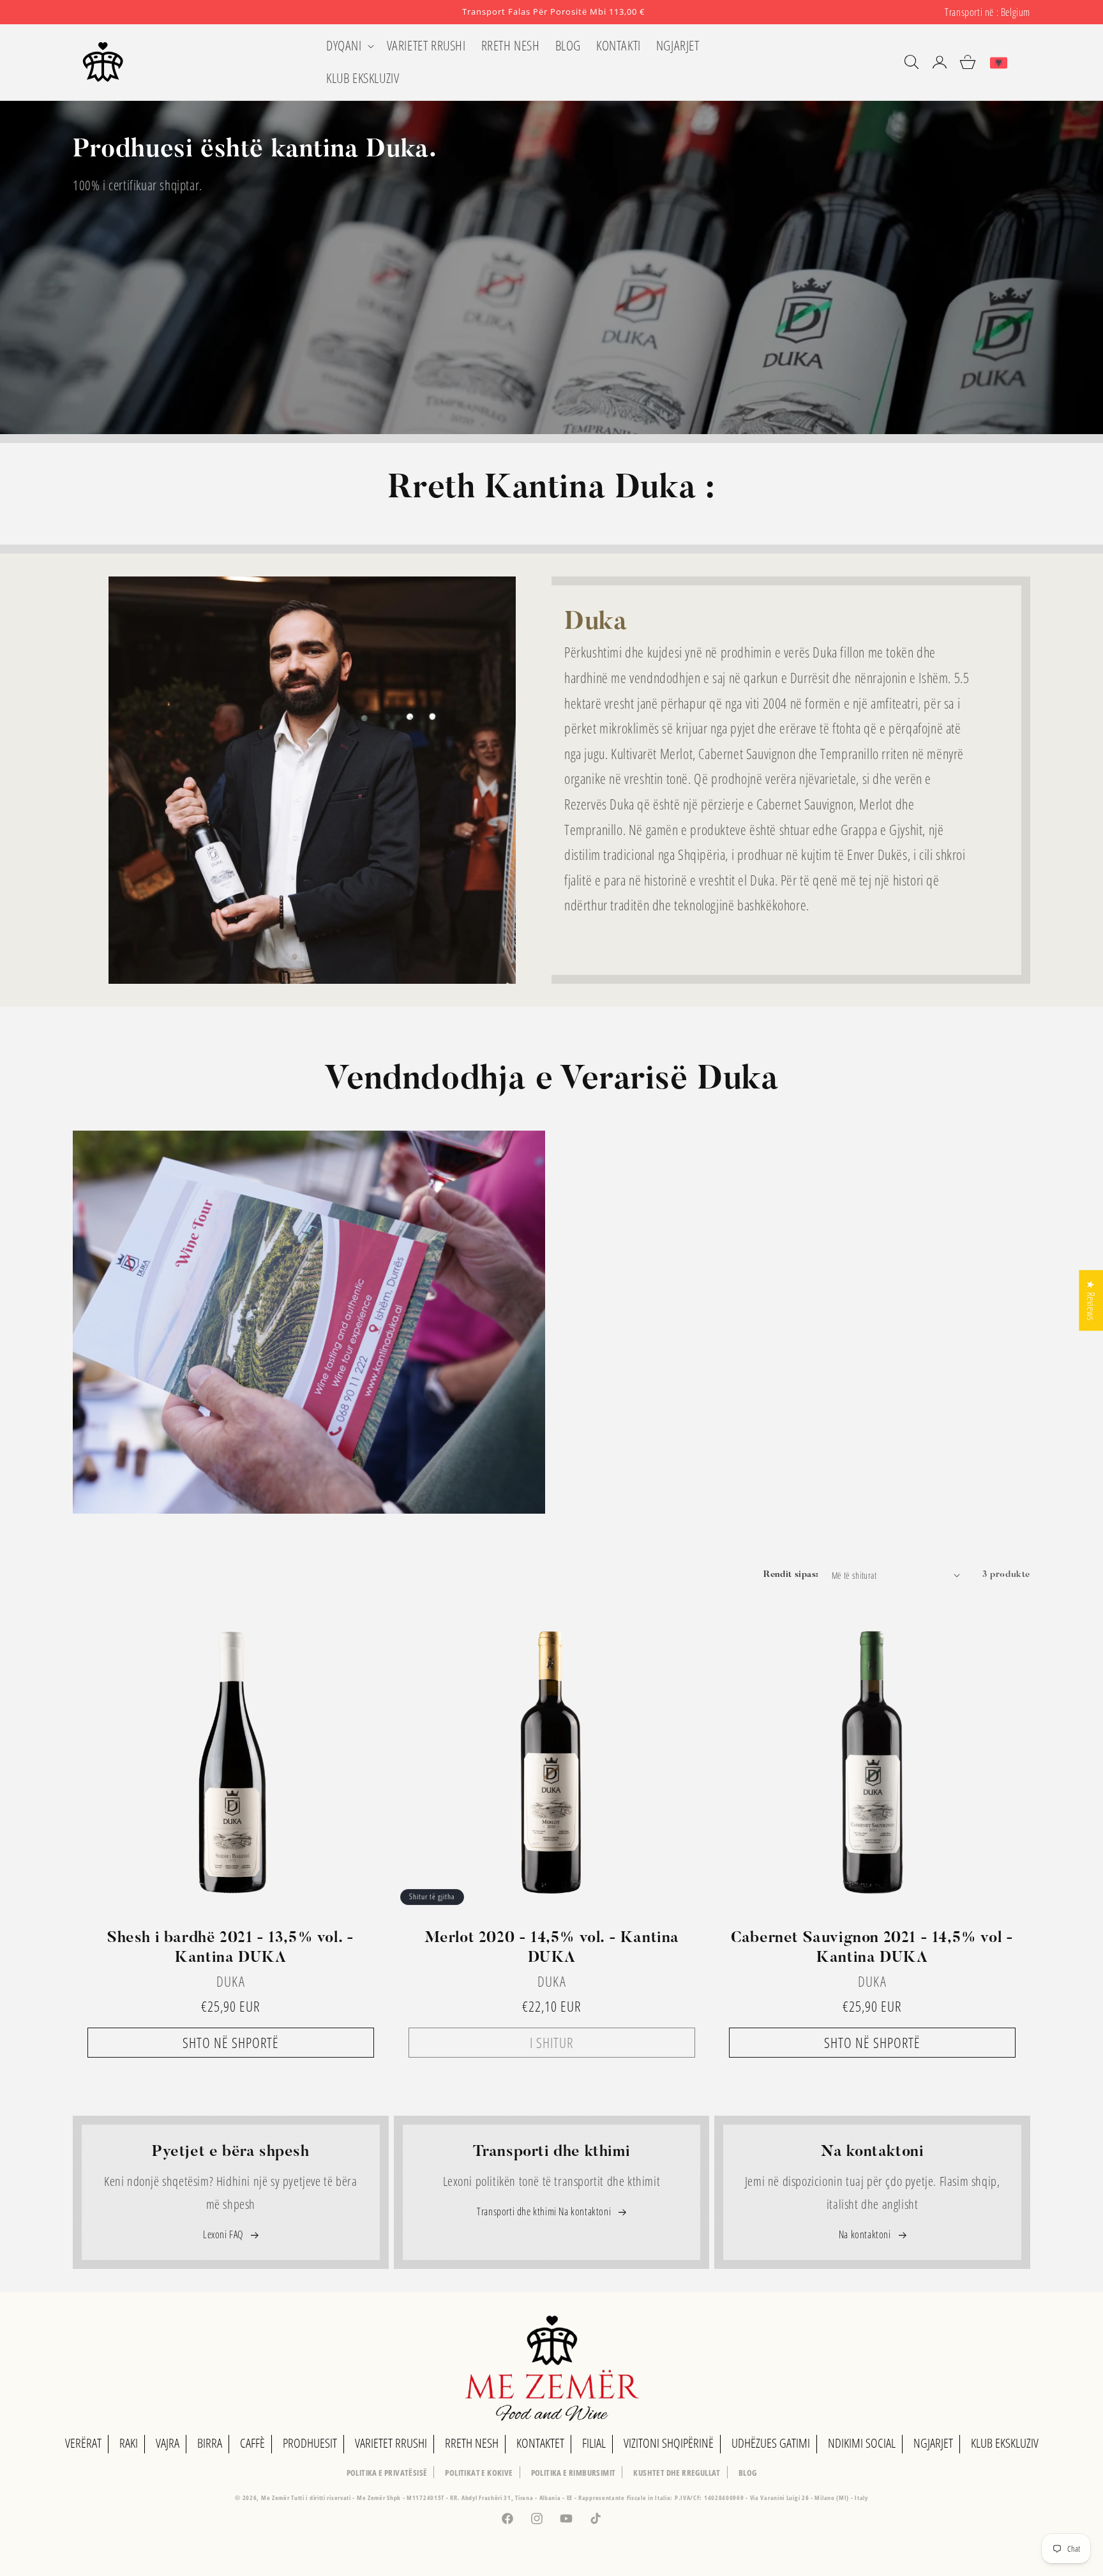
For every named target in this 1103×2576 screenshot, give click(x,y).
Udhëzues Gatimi (771, 2443)
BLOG (748, 2473)
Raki (129, 2443)
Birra (210, 2443)
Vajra (168, 2443)
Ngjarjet (933, 2443)
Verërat (83, 2443)
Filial (594, 2443)
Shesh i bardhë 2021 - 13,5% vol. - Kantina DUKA (230, 1947)
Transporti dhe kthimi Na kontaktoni (545, 2211)
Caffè (252, 2443)
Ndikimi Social (862, 2443)
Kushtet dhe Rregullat (677, 2473)
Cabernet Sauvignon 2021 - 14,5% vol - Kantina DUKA (872, 1947)
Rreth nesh (472, 2443)
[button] (349, 46)
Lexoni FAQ (224, 2234)
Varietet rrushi (391, 2443)
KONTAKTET (540, 2443)
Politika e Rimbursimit (574, 2473)
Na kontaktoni (866, 2234)
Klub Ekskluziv (1005, 2443)
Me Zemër (276, 2497)
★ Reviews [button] (1091, 1300)
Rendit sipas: (791, 1575)
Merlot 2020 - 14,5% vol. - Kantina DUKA (551, 1947)
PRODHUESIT (310, 2443)
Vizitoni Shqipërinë (669, 2443)
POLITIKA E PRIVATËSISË (387, 2473)
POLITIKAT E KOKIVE (479, 2473)
